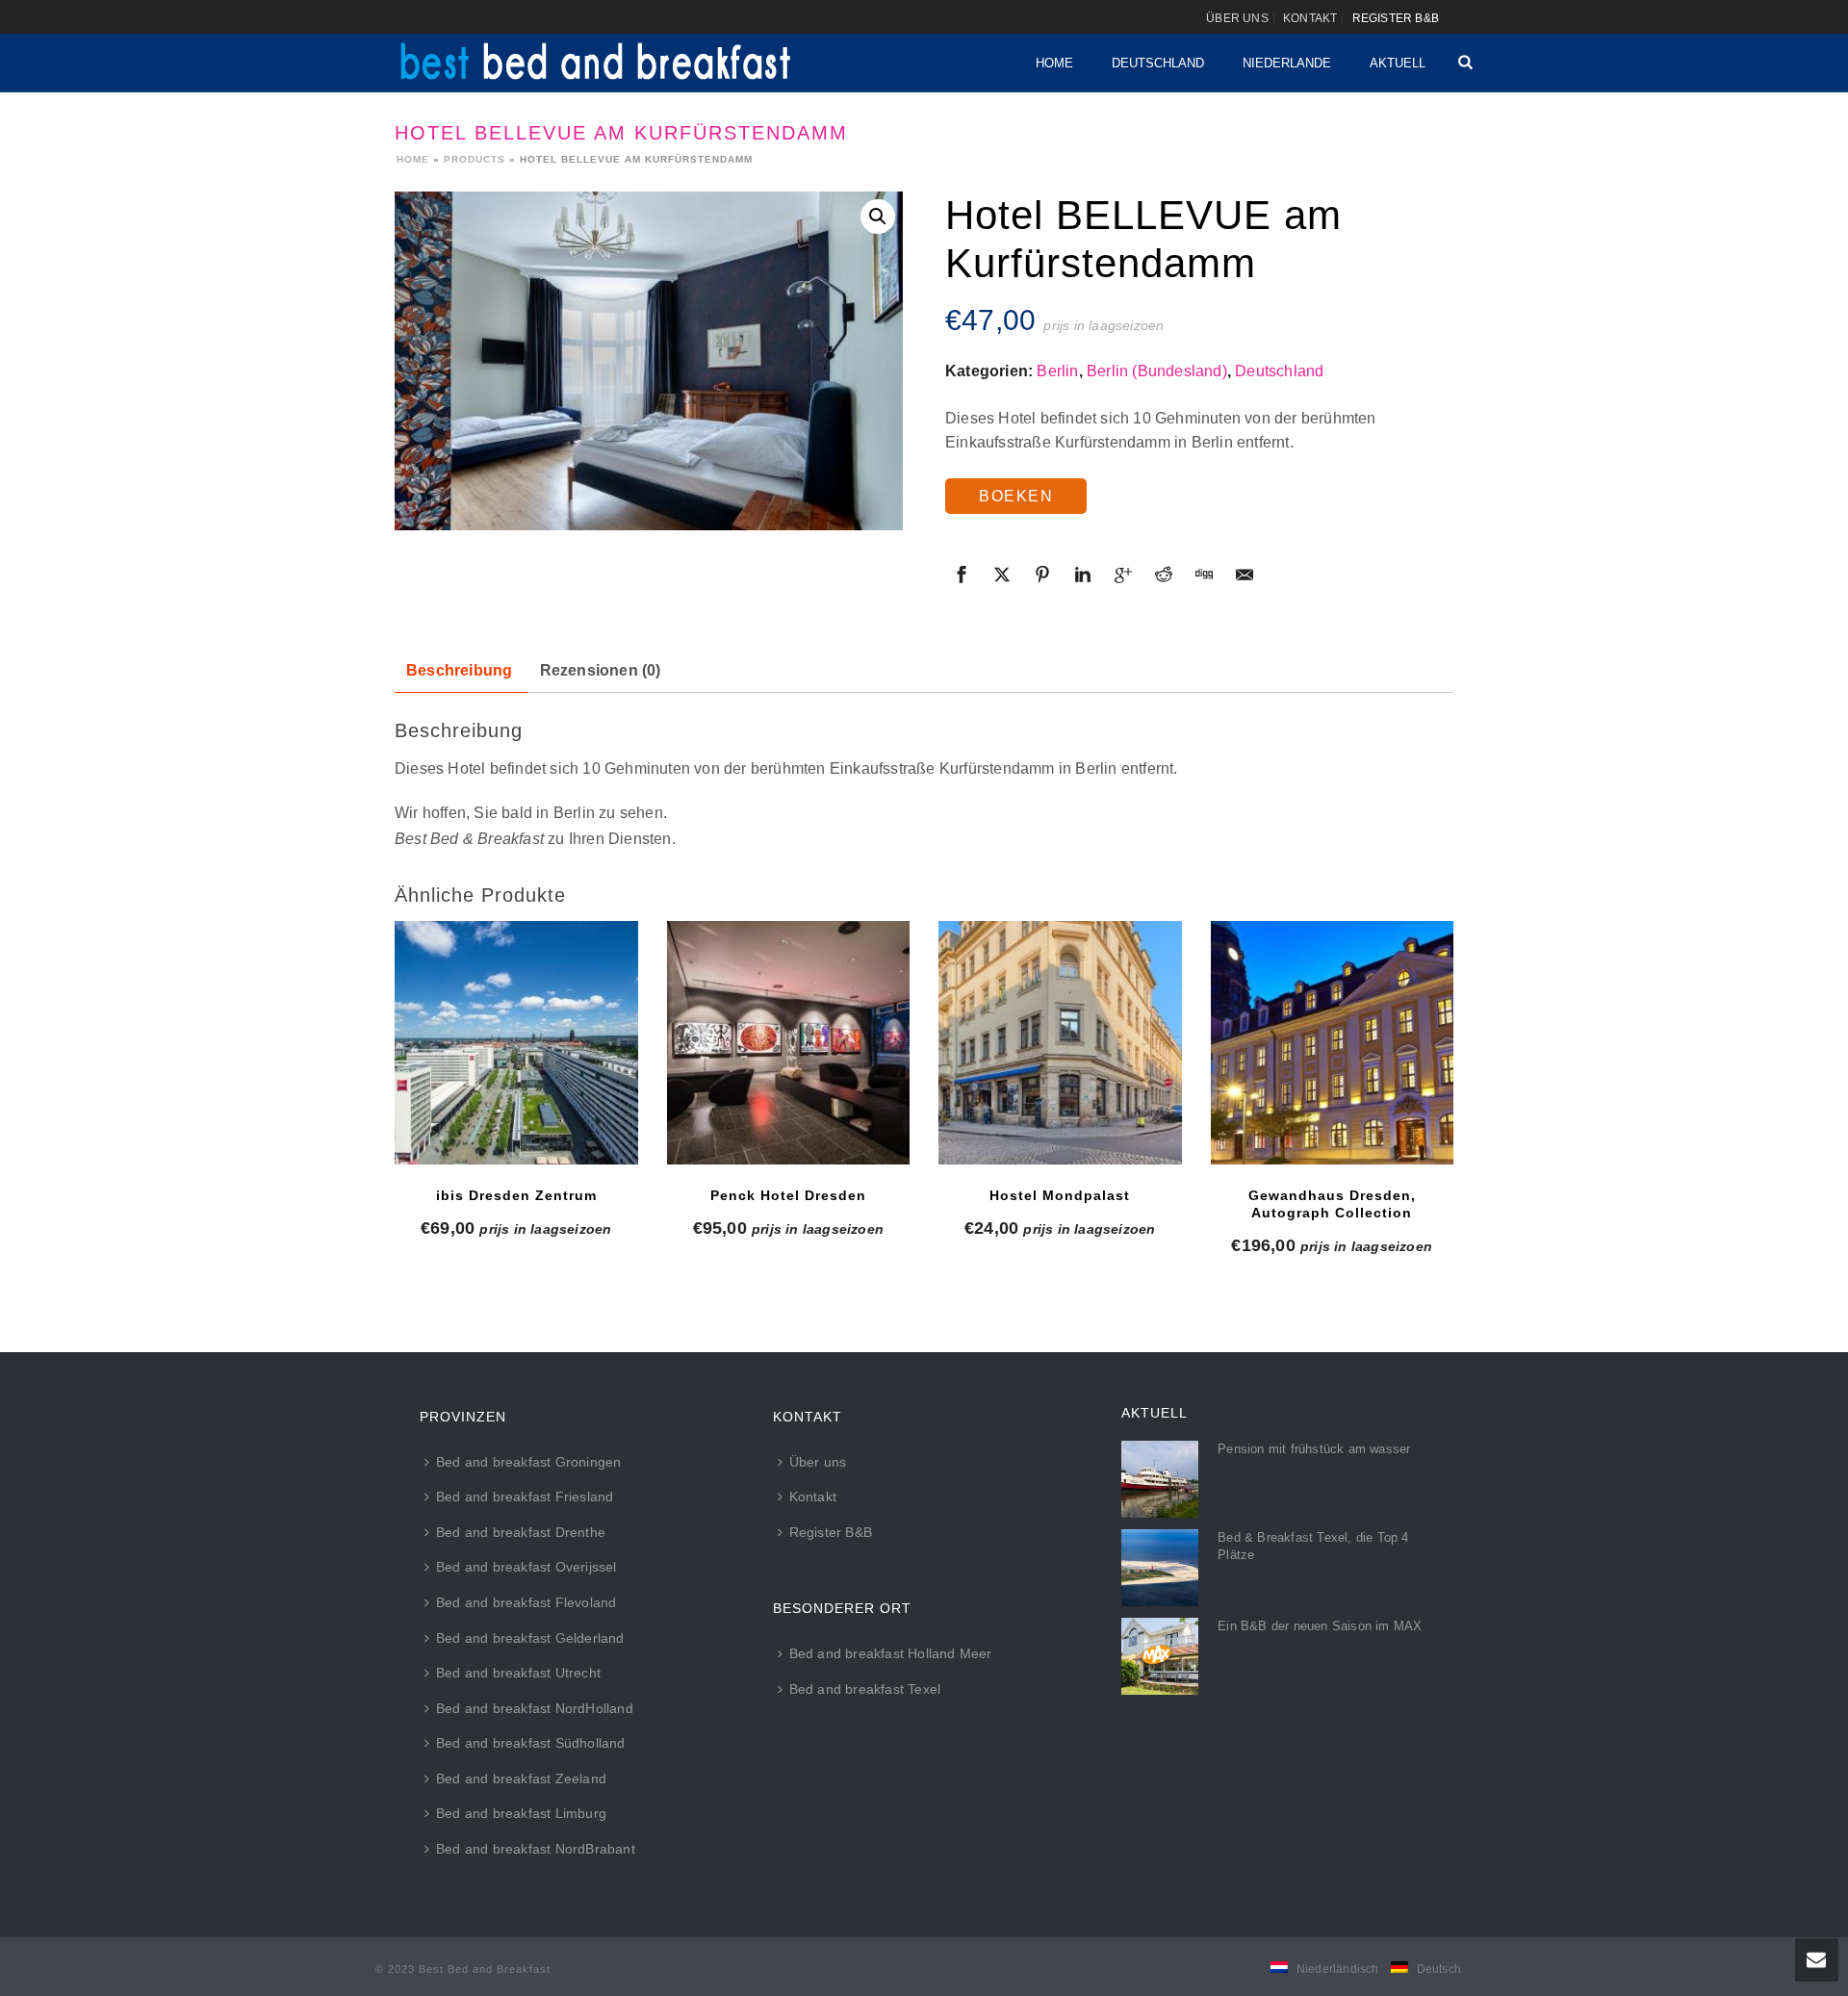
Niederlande (1287, 63)
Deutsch (1439, 1969)
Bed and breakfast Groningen (528, 1462)
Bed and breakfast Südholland (531, 1743)
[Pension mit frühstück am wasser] (1160, 1479)
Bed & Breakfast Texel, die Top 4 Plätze (1313, 1546)
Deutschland (1158, 63)
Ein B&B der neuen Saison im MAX (1320, 1626)
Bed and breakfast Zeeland (521, 1778)
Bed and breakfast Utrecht (518, 1673)
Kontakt (813, 1497)
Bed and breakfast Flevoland (526, 1602)
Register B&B (831, 1532)
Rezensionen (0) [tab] (601, 670)
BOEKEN (1016, 496)
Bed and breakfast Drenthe (521, 1532)
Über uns (818, 1462)
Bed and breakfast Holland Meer (891, 1653)
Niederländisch (1338, 1969)
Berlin (1057, 371)
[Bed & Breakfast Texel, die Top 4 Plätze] (1160, 1568)
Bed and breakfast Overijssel (526, 1567)
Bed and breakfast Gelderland (530, 1638)
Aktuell (1398, 63)
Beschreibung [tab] (459, 670)
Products (475, 159)
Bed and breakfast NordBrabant (536, 1849)
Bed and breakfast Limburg (521, 1813)
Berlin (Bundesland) (1157, 371)
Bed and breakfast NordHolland (535, 1708)
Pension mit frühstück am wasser (1314, 1449)
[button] (878, 217)
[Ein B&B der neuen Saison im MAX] (1160, 1656)
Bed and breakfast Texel (865, 1689)
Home (1054, 63)
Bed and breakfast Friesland (525, 1497)
